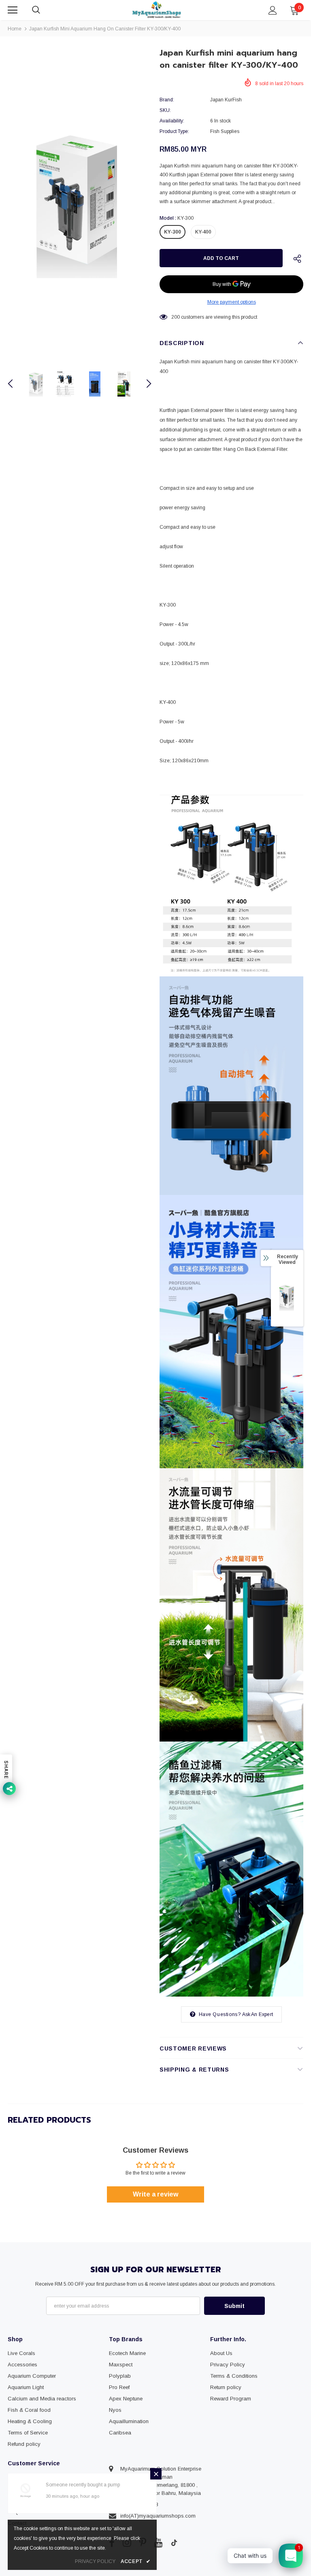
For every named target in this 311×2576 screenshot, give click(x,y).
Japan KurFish (226, 100)
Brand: (167, 100)
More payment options (232, 302)
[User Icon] (273, 10)
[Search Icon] (44, 10)
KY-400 (203, 232)
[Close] (156, 2474)
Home (15, 29)
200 (176, 317)
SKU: (165, 110)
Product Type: (174, 131)
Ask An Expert (258, 2014)
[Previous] (15, 384)
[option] (80, 204)
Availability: (172, 121)
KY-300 (173, 232)
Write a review (155, 2194)
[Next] (144, 384)
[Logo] (157, 10)
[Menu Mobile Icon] (13, 10)
